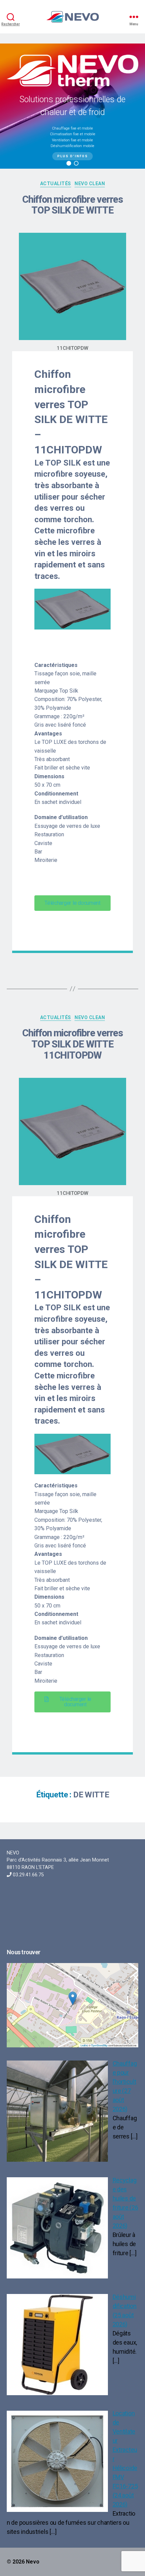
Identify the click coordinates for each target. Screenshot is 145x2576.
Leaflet (84, 2045)
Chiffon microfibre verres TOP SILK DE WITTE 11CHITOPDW (72, 1044)
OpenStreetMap (99, 2045)
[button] (69, 163)
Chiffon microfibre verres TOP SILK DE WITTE (72, 205)
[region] (72, 106)
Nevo (33, 2562)
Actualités (56, 1017)
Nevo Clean (90, 1017)
